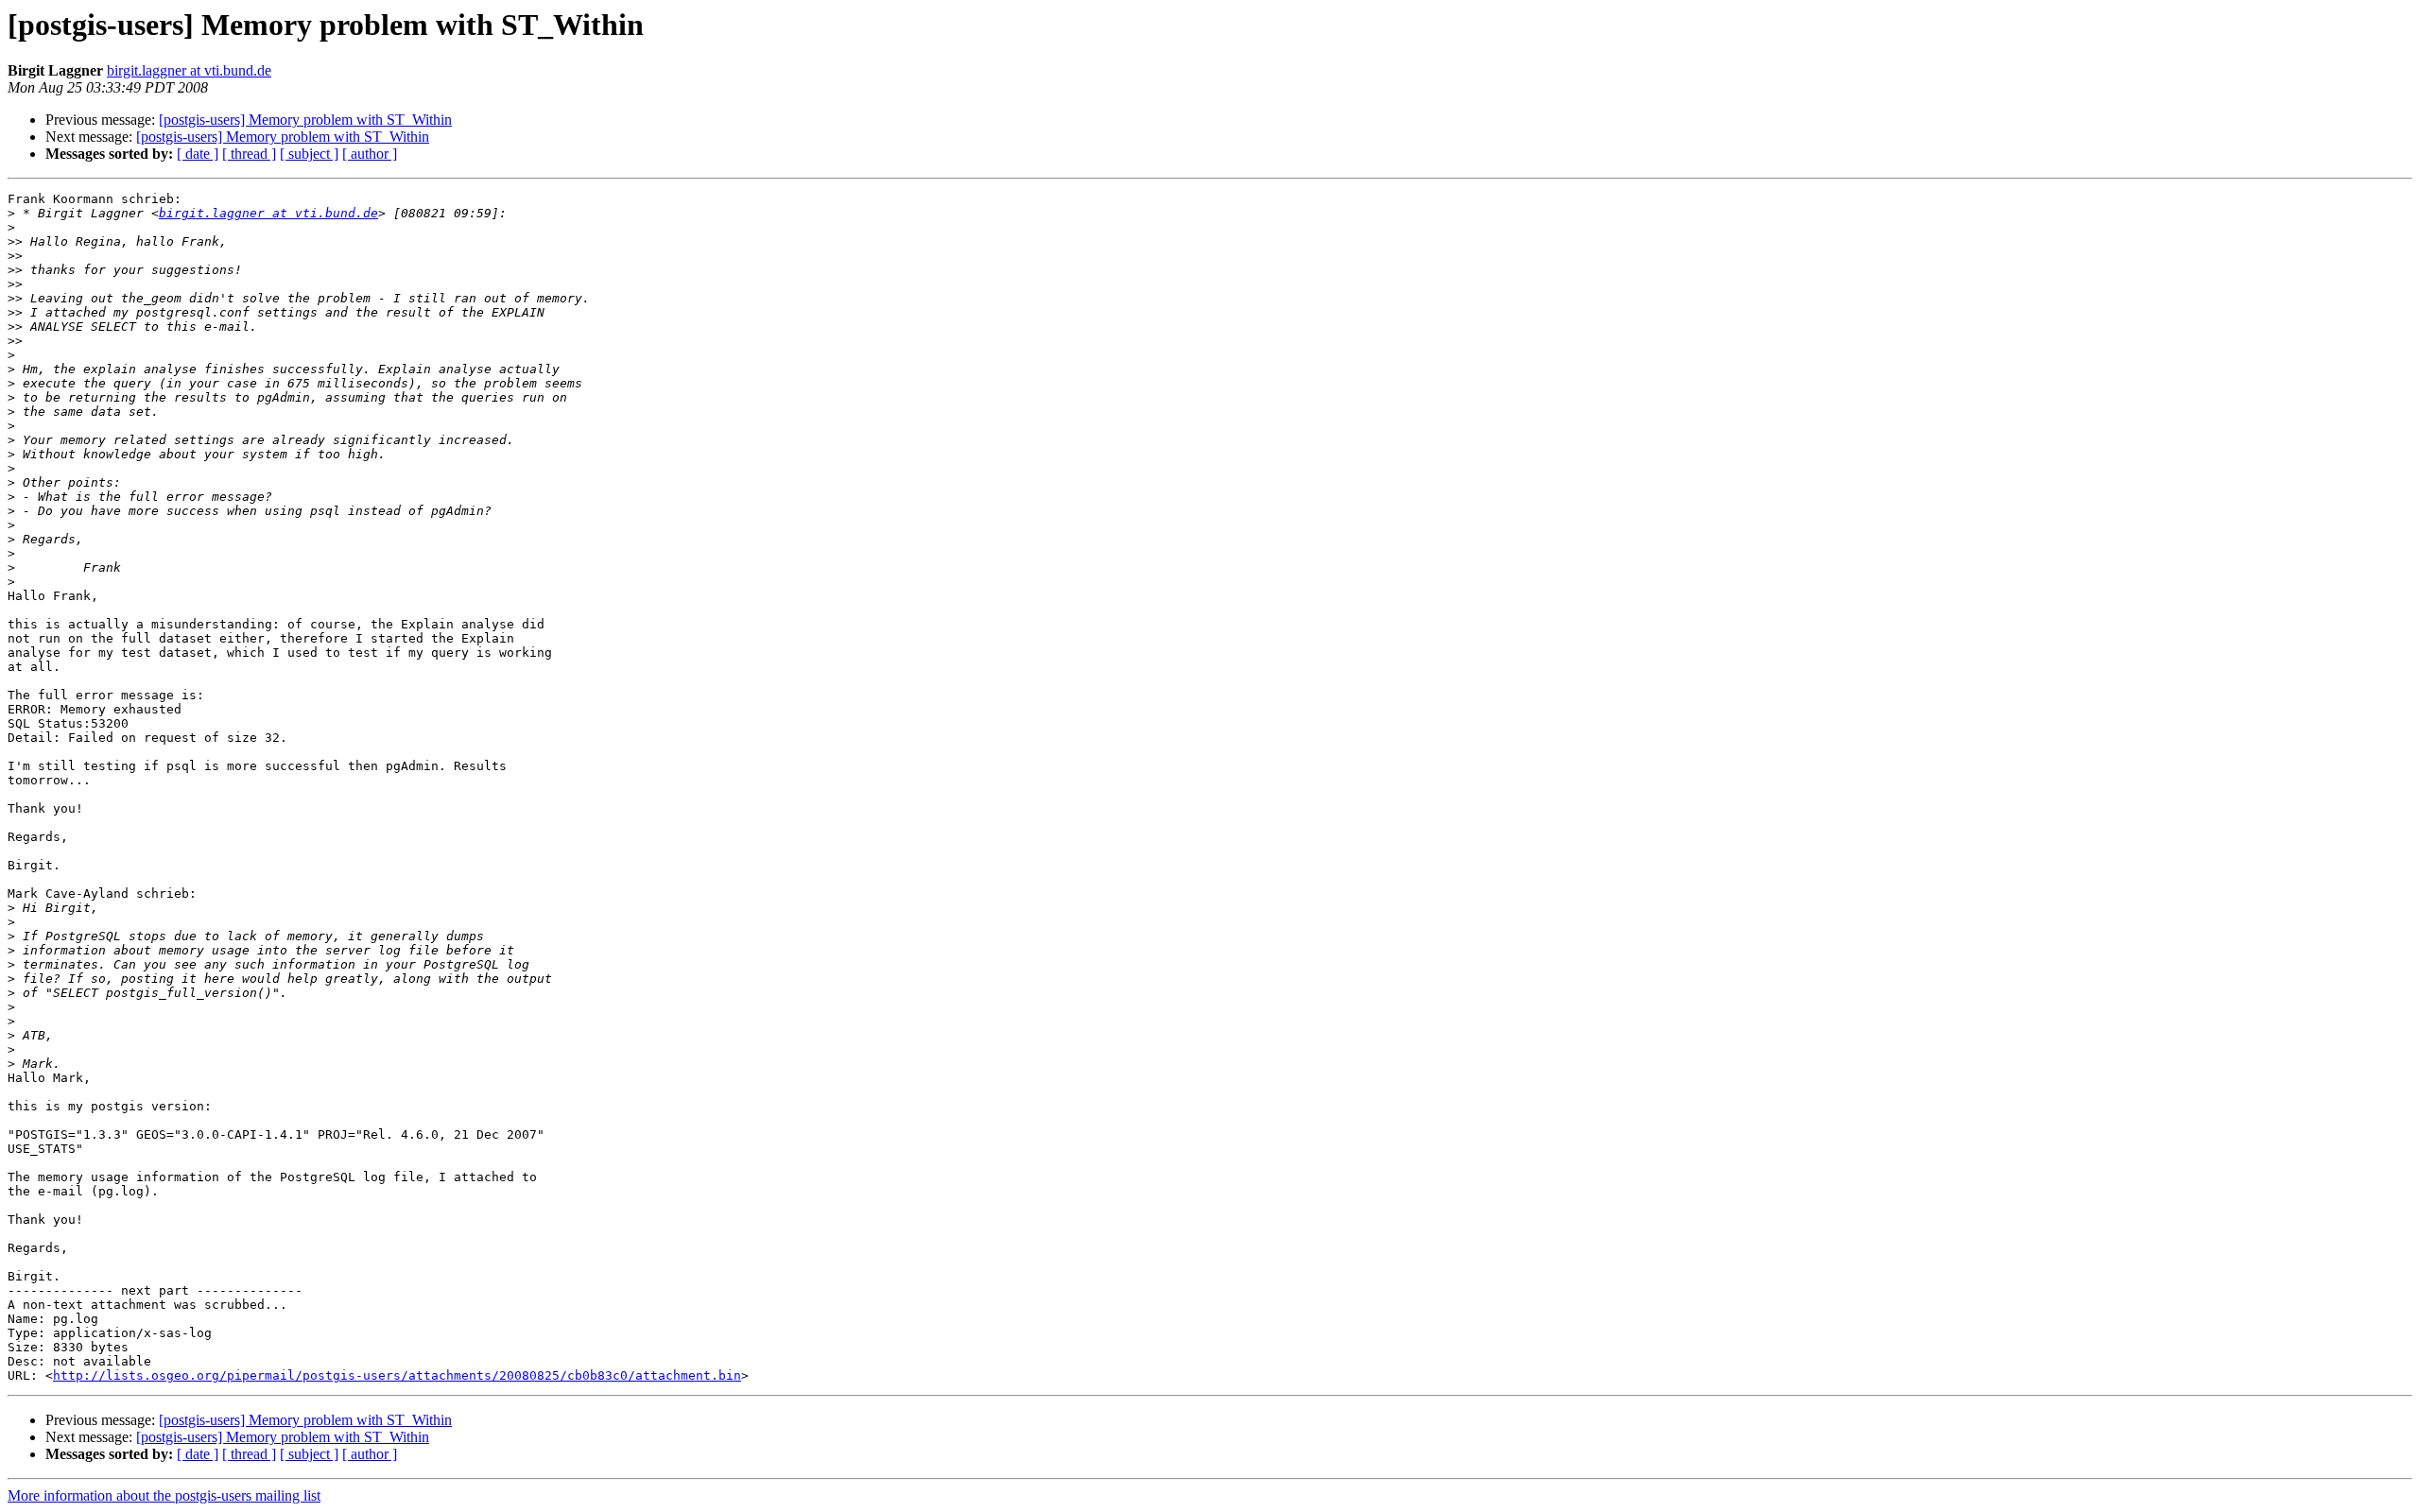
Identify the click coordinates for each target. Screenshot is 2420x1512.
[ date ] (198, 154)
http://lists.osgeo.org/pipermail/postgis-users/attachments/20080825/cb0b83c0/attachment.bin (397, 1375)
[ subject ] (309, 154)
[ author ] (370, 154)
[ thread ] (249, 154)
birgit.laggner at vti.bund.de (189, 70)
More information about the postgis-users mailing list (164, 1495)
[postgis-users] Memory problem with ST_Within (305, 120)
